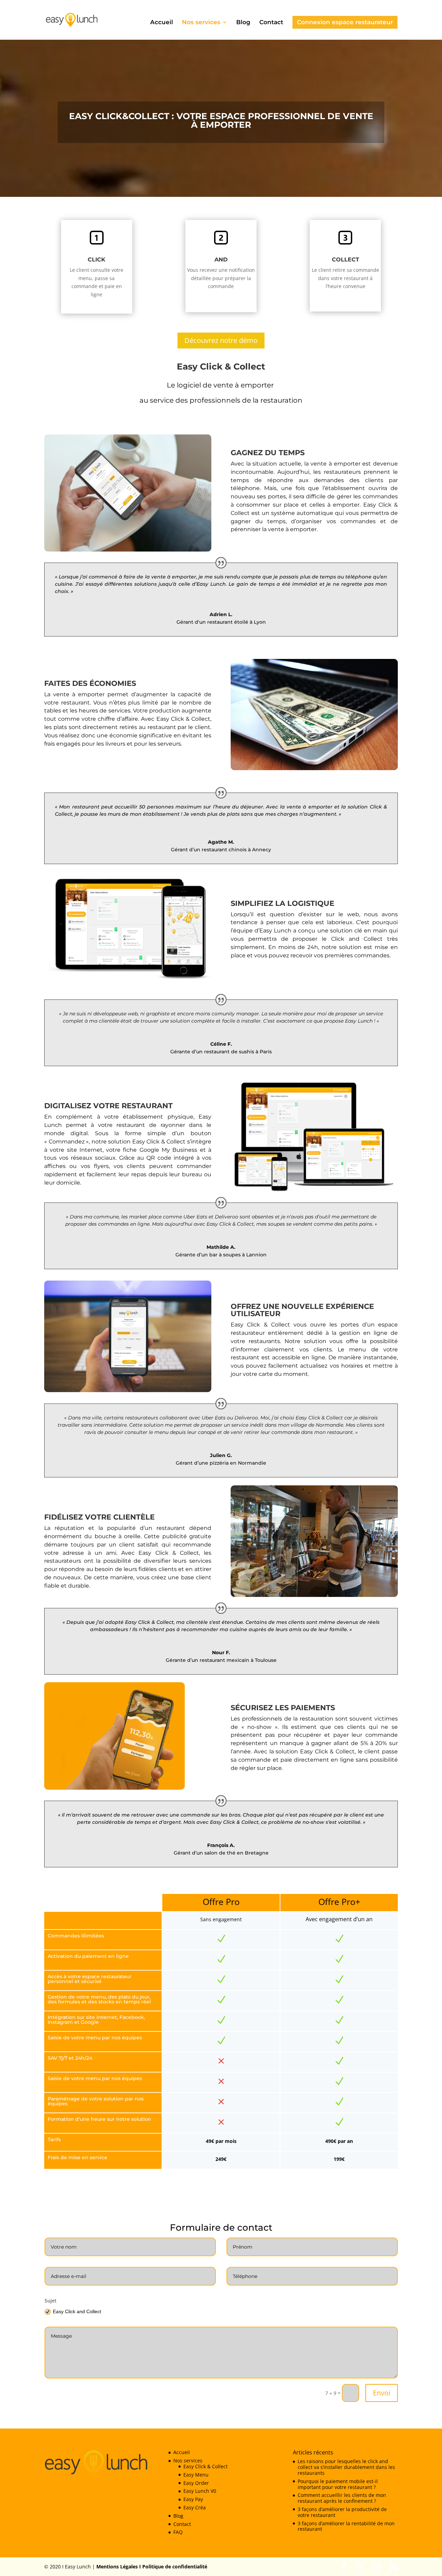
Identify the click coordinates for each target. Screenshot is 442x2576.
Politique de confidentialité (174, 2567)
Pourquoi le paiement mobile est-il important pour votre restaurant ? (338, 2484)
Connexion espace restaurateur (345, 22)
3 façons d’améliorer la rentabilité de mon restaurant (346, 2526)
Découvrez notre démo (221, 340)
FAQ (178, 2532)
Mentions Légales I (119, 2567)
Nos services (201, 23)
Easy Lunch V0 (200, 2491)
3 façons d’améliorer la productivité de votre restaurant (342, 2512)
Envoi (382, 2393)
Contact (271, 23)
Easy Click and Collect (77, 2311)
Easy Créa (195, 2507)
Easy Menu (196, 2475)
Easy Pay (193, 2499)
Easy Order (196, 2483)
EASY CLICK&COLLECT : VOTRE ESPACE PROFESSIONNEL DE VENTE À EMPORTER (221, 120)
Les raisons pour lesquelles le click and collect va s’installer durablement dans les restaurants (346, 2467)
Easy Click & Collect (205, 2466)
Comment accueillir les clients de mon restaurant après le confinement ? (342, 2498)
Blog (243, 23)
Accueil (162, 23)
